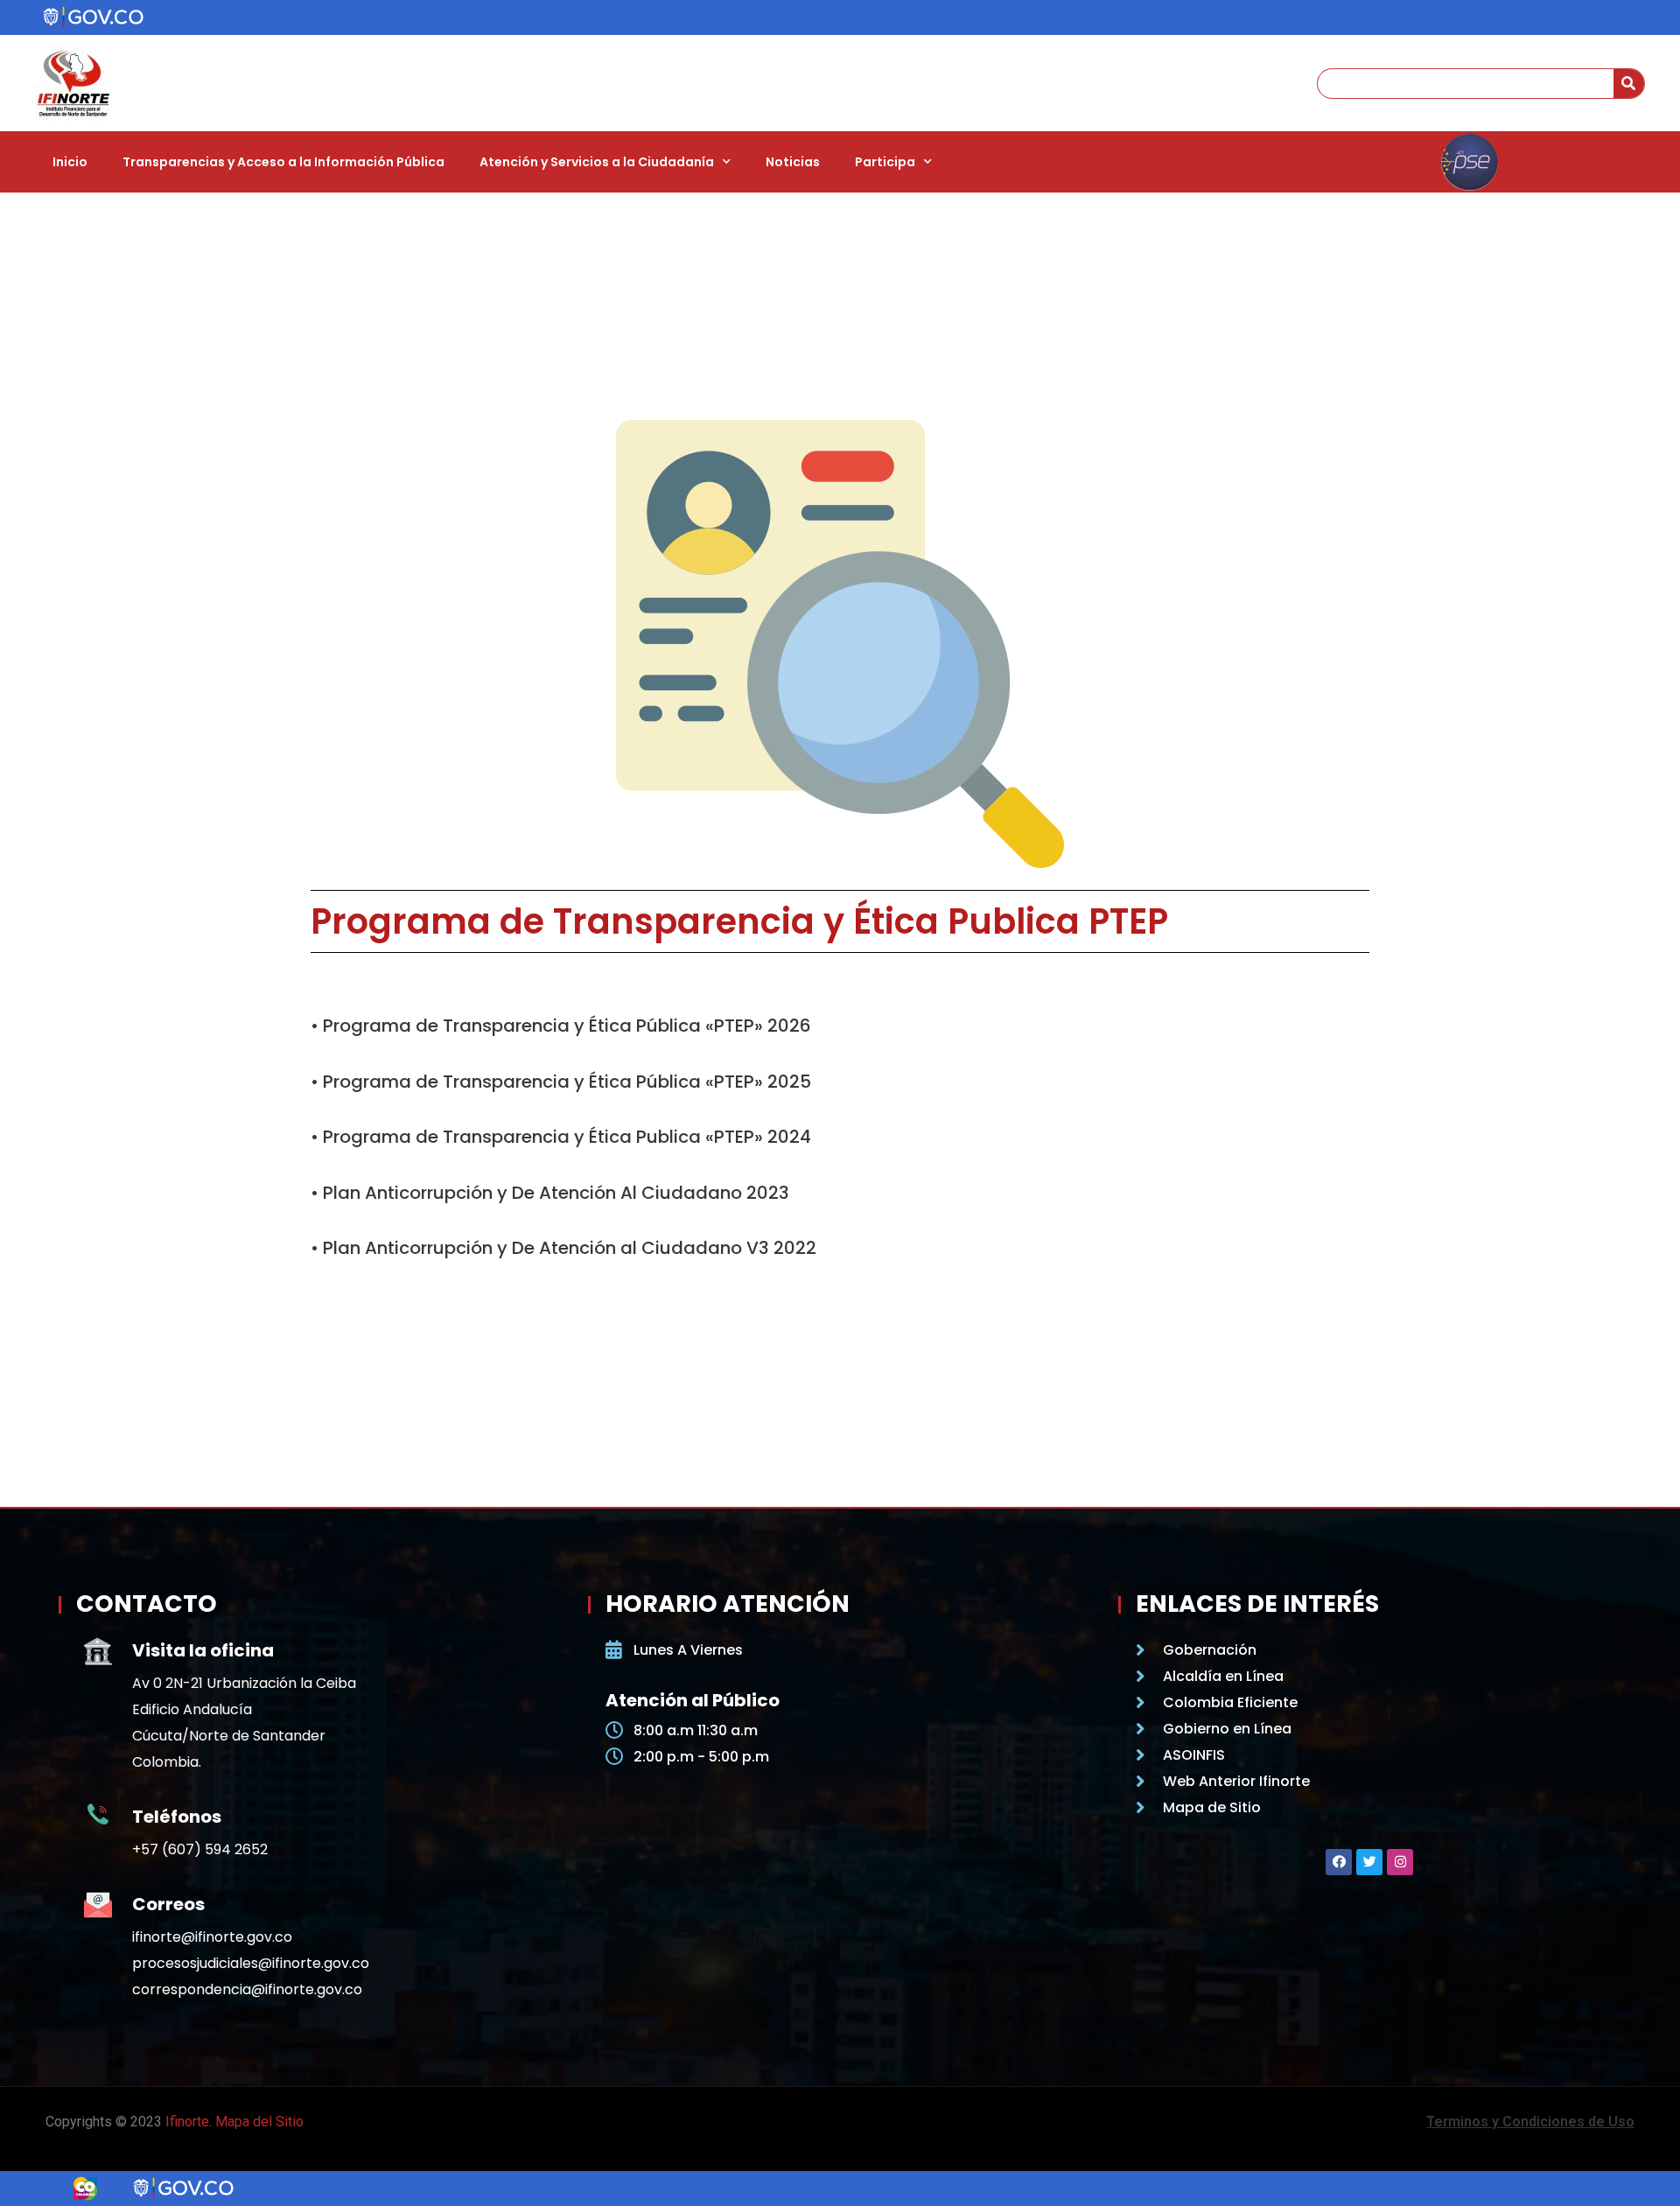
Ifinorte (187, 2122)
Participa (885, 162)
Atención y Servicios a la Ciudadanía (597, 162)
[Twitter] (1369, 1862)
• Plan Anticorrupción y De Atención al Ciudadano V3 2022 (563, 1248)
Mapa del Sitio (259, 2122)
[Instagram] (1400, 1862)
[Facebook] (1339, 1862)
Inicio (70, 162)
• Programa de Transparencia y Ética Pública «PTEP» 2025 (561, 1082)
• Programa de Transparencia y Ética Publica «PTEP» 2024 (561, 1137)
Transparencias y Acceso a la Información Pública (283, 162)
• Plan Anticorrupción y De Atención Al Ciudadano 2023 (550, 1193)
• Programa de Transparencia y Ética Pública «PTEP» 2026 (561, 1026)
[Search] (1629, 84)
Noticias (793, 162)
